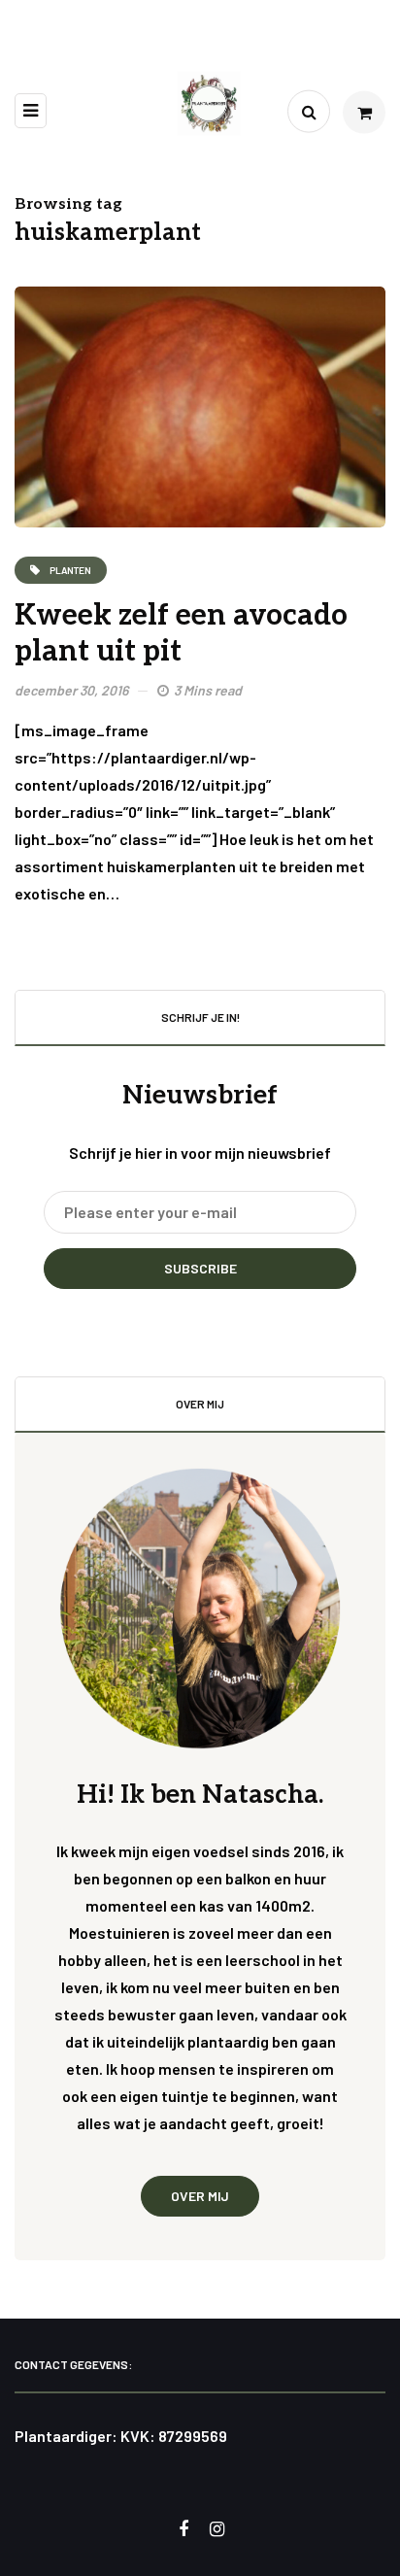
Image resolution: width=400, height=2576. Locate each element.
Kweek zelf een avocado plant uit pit (181, 634)
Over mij (200, 2196)
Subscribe (200, 1268)
